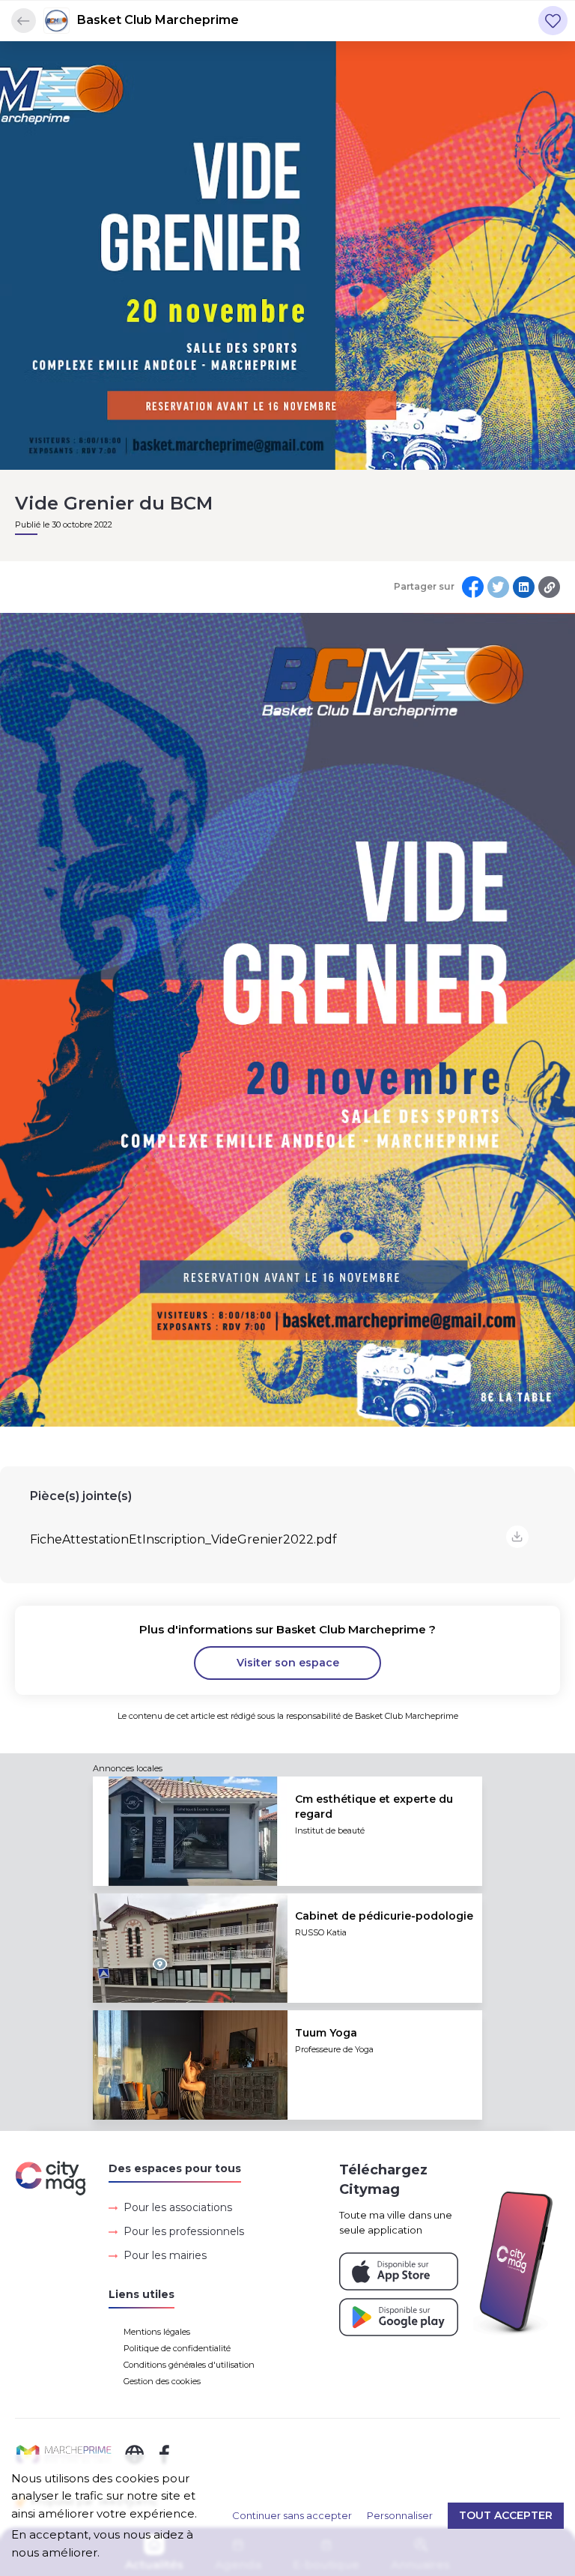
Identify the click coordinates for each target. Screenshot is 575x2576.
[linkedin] (524, 587)
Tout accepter (506, 2515)
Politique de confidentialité (177, 2348)
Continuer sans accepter (292, 2515)
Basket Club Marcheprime (158, 20)
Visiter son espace (288, 1663)
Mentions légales (157, 2332)
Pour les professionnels (184, 2231)
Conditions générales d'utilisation (189, 2365)
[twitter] (498, 587)
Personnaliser (400, 2515)
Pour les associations (178, 2207)
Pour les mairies (165, 2255)
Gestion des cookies (162, 2381)
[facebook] (473, 587)
